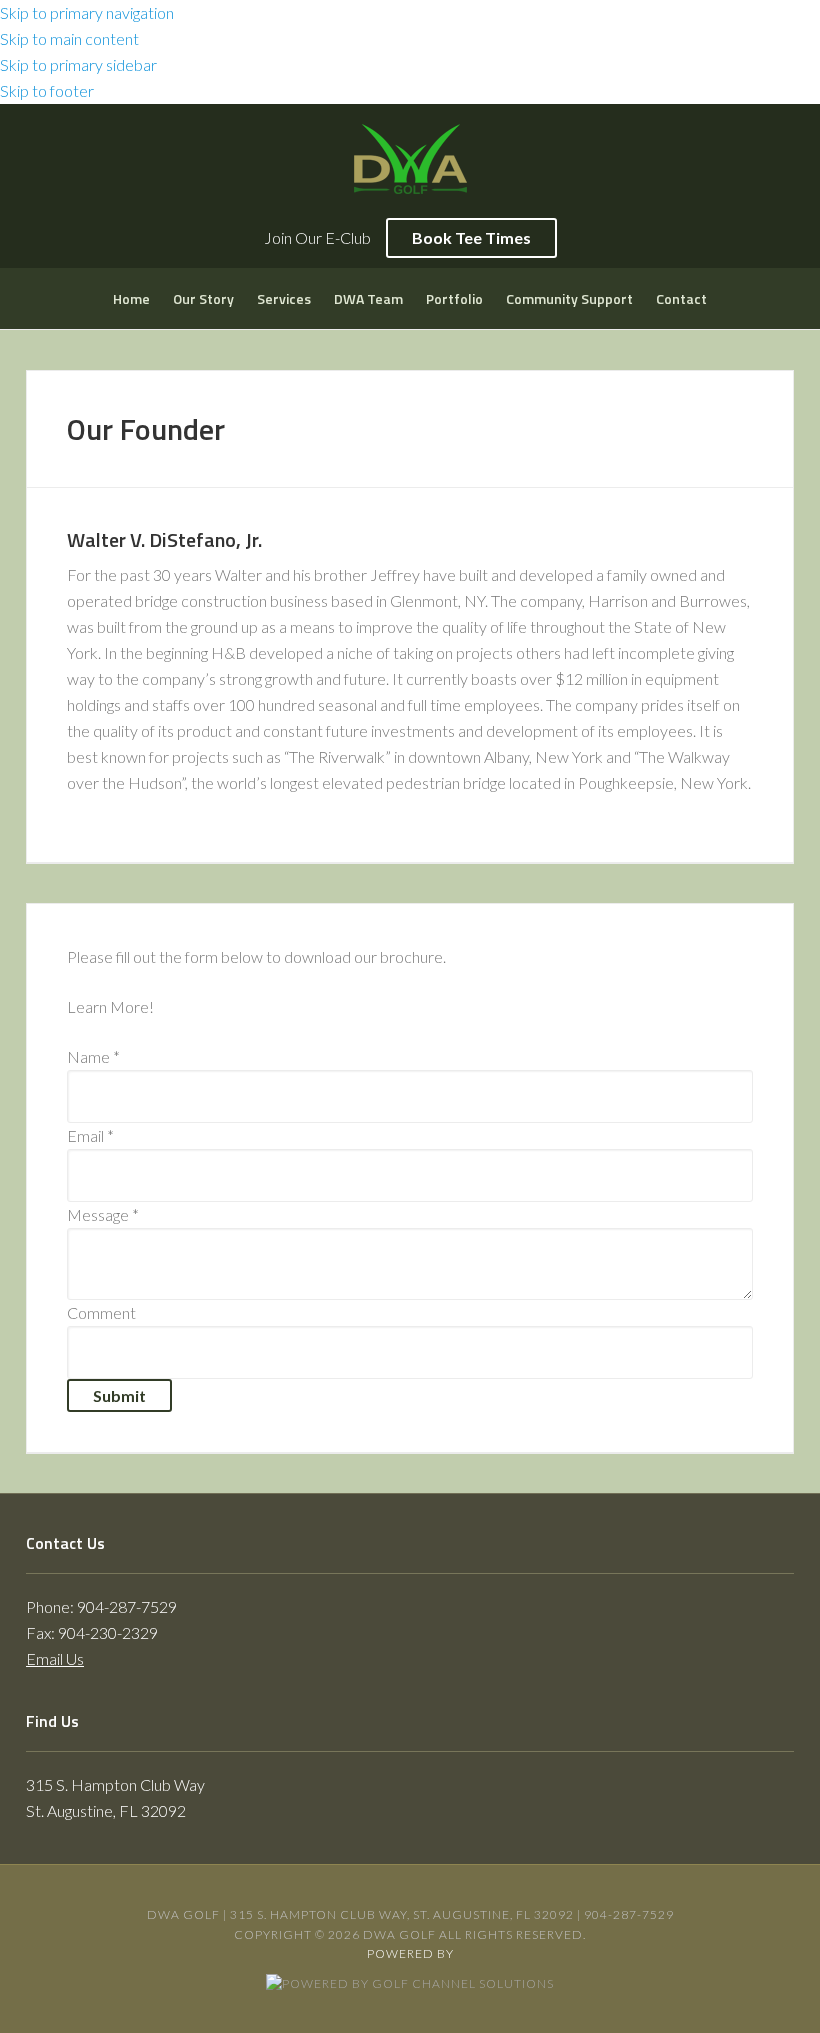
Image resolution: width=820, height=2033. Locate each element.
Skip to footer (47, 90)
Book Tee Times (471, 237)
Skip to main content (69, 38)
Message (103, 1214)
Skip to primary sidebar (78, 64)
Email (90, 1135)
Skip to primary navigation (87, 12)
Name (93, 1056)
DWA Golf (410, 164)
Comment (101, 1312)
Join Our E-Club (317, 237)
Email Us (55, 1658)
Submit (119, 1395)
